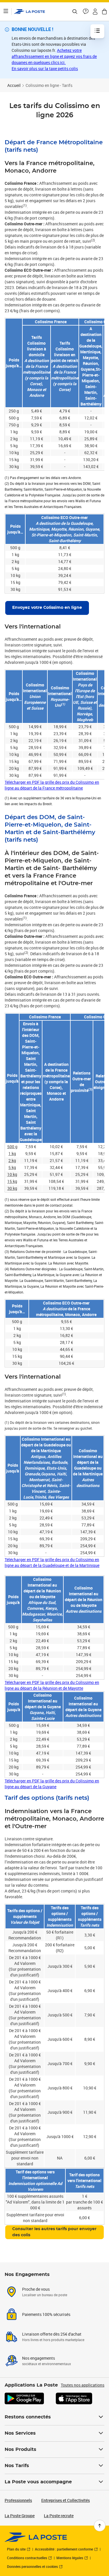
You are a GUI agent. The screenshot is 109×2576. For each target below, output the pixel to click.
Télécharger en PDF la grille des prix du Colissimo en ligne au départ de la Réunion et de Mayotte (52, 1685)
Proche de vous (36, 2289)
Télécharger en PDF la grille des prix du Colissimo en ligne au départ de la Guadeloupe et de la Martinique (52, 1562)
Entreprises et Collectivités (66, 2500)
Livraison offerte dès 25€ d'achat (52, 2334)
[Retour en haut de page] (100, 2526)
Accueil (14, 85)
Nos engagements (39, 2358)
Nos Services (20, 2433)
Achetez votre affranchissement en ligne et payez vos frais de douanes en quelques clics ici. (54, 56)
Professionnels (18, 2500)
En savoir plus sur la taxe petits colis (45, 68)
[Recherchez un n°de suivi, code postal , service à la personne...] (75, 12)
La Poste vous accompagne (38, 2482)
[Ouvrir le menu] (6, 12)
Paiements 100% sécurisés (46, 2314)
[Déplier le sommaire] (97, 31)
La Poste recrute (59, 2516)
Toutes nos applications (83, 2385)
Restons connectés (28, 2417)
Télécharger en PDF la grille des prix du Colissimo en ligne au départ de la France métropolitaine (52, 785)
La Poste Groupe (20, 2516)
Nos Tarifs (17, 2466)
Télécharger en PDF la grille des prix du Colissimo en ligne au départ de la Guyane (52, 1784)
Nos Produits (20, 2449)
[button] (95, 12)
